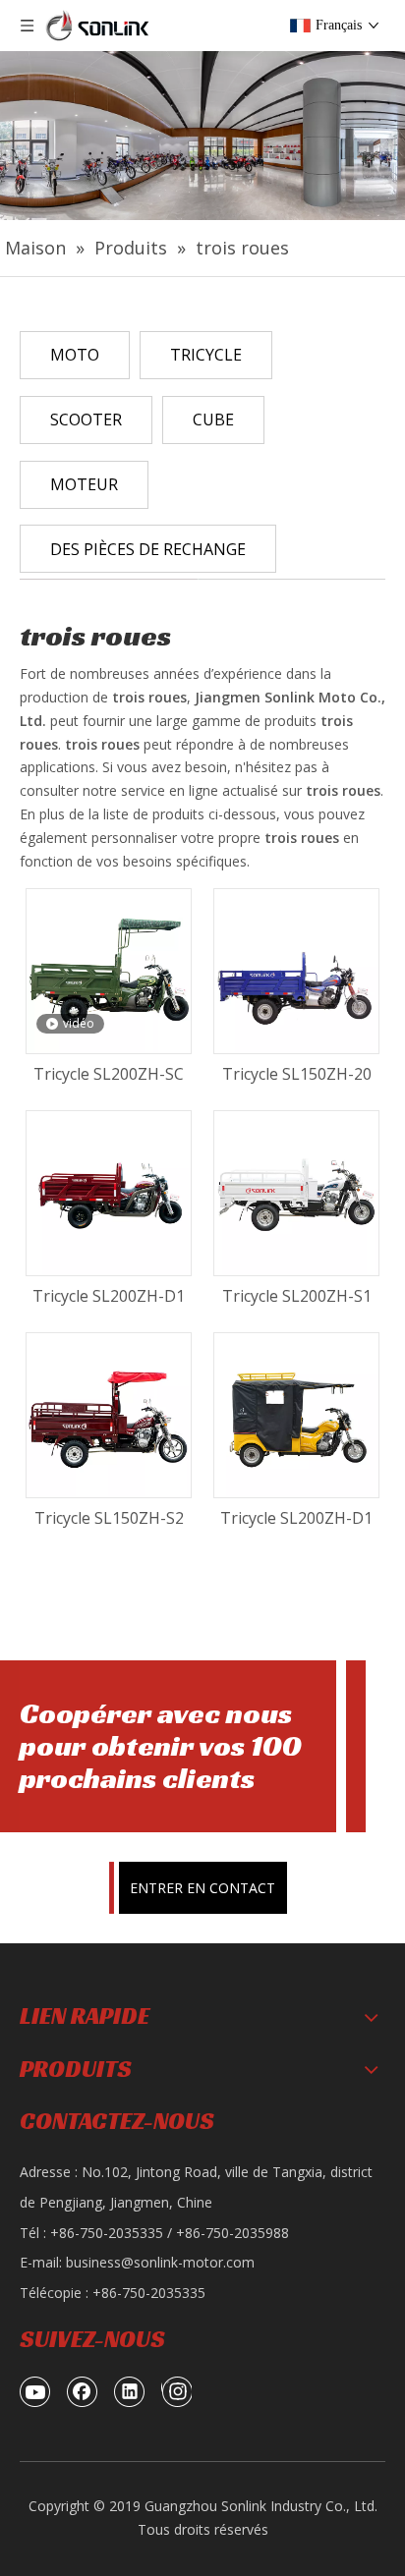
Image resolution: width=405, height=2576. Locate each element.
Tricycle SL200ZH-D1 (109, 1296)
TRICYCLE (206, 355)
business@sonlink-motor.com (160, 2262)
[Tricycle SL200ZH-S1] (296, 1192)
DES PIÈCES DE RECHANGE (148, 549)
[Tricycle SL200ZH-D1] (109, 1192)
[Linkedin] (130, 2391)
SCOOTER (86, 420)
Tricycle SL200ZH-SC (109, 1074)
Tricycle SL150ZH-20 (297, 1074)
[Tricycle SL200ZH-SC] (109, 970)
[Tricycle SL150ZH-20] (296, 970)
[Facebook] (83, 2391)
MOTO (75, 355)
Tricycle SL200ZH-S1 (297, 1296)
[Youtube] (35, 2391)
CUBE (213, 420)
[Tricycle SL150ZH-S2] (109, 1414)
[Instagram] (176, 2391)
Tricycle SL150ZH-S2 (109, 1518)
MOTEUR (84, 484)
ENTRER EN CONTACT (202, 1888)
